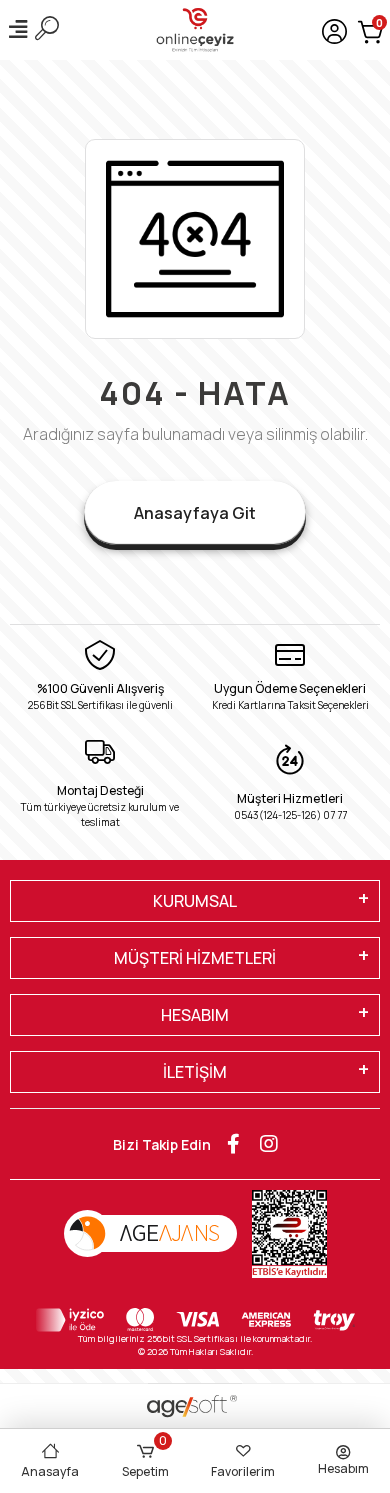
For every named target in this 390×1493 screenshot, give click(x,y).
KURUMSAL (195, 901)
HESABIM (195, 1015)
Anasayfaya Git (195, 513)
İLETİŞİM (195, 1072)
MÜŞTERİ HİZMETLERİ (195, 958)
